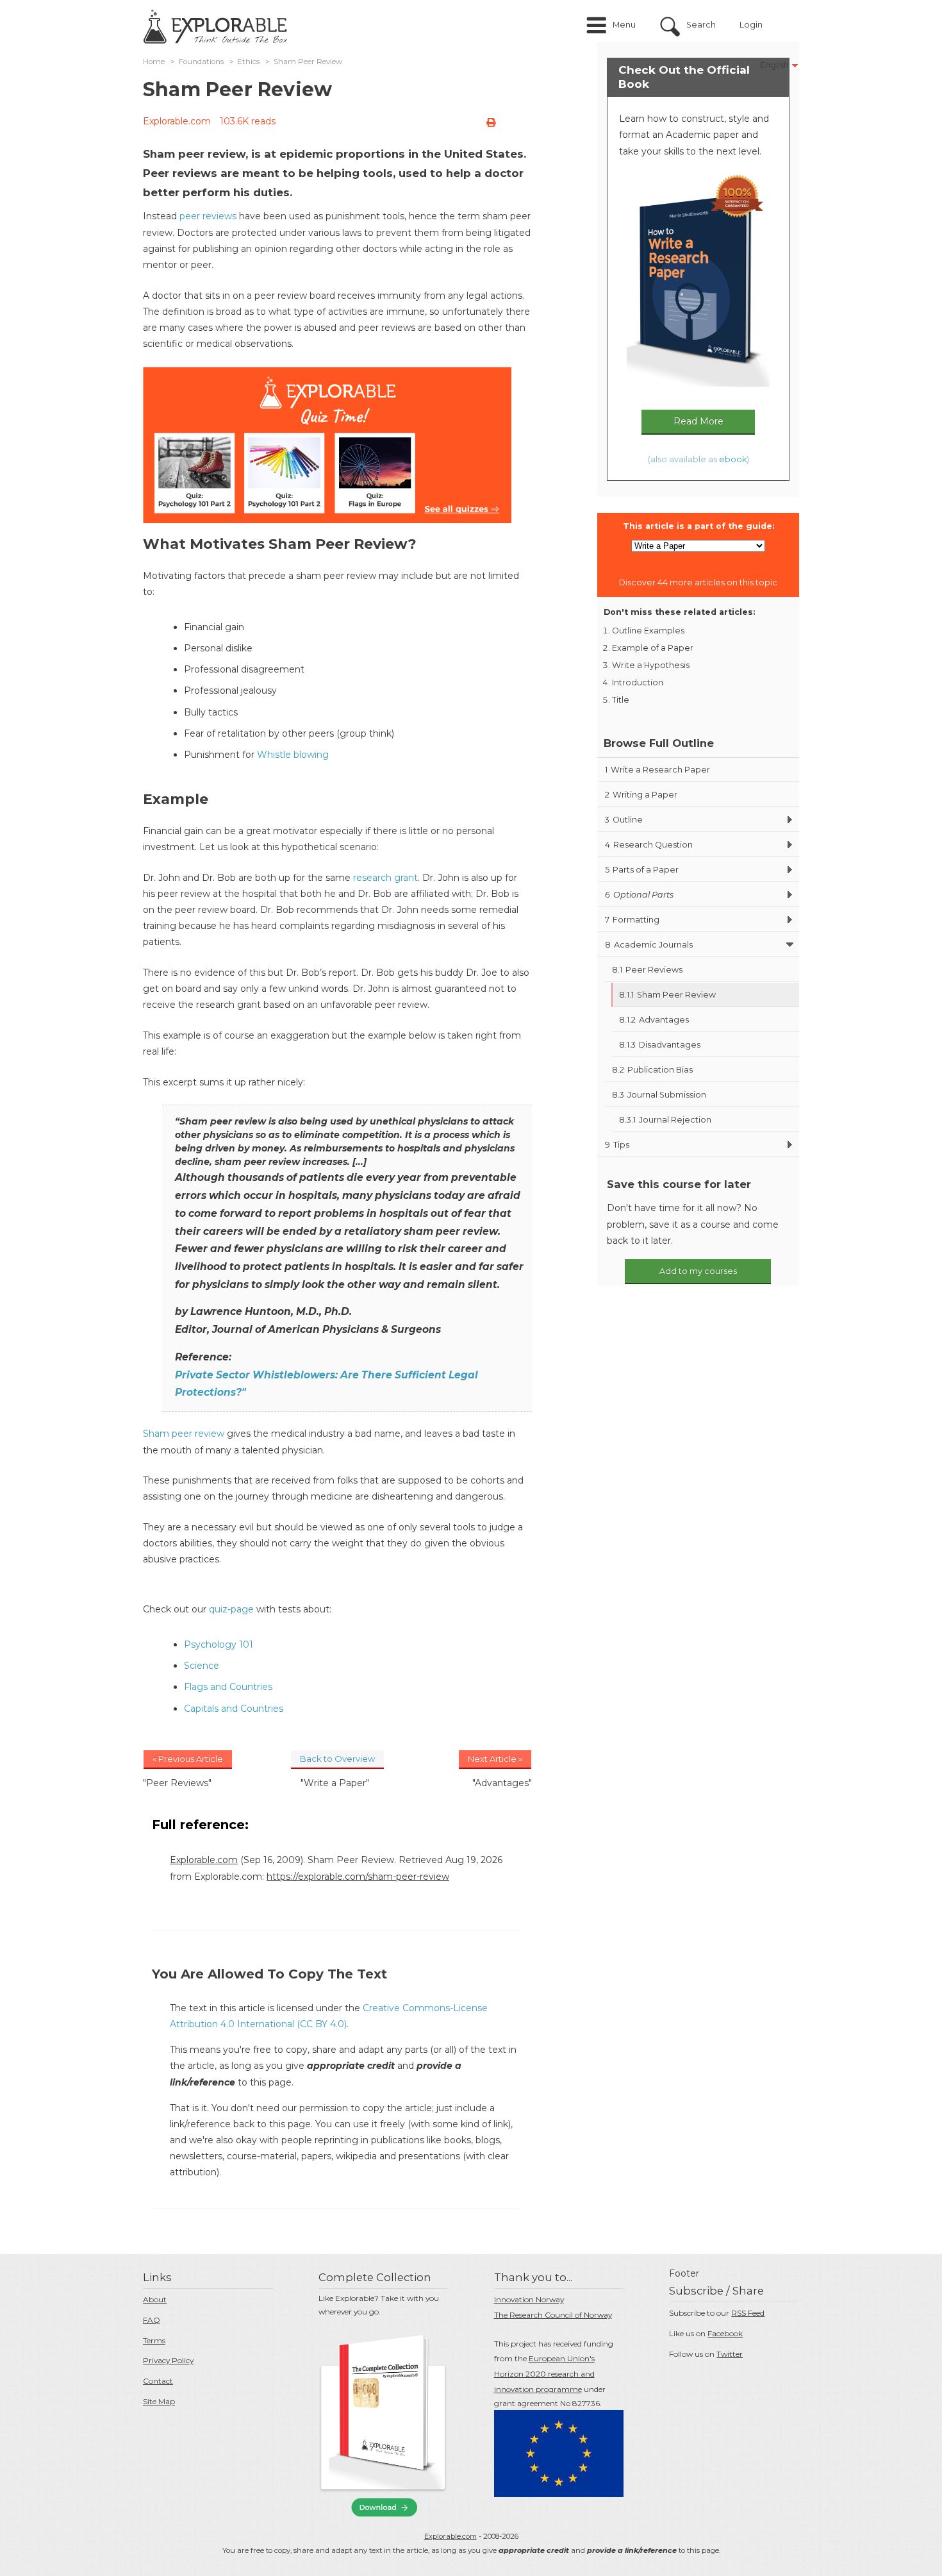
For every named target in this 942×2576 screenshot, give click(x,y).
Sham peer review (184, 1434)
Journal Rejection (665, 1120)
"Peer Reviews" (177, 1783)
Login (751, 25)
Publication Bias (652, 1070)
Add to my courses (698, 1271)
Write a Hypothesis (651, 665)
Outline (624, 820)
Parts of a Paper (642, 870)
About (155, 2299)
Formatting (632, 920)
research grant (385, 878)
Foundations (201, 62)
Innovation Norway (529, 2299)
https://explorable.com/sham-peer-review (358, 1877)
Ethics (248, 62)
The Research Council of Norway (553, 2315)
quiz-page (231, 1609)
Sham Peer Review (667, 995)
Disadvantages (660, 1045)
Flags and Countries (228, 1687)
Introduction (638, 682)
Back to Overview (337, 1759)
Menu (624, 25)
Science (202, 1666)
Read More (698, 421)
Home (154, 62)
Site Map (159, 2401)
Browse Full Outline (659, 743)
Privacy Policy (168, 2360)
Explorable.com (177, 121)
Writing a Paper (641, 795)
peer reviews (208, 216)
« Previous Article (188, 1759)
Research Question (649, 845)
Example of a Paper (653, 648)
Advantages (654, 1020)
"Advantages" (502, 1783)
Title (621, 700)
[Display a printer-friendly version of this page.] (491, 122)
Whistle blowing (293, 755)
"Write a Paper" (335, 1783)
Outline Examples (648, 631)
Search (701, 25)
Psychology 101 (219, 1644)
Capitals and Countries (234, 1709)
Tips (617, 1145)
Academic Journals (649, 945)
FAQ (152, 2320)
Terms (154, 2340)
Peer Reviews (647, 970)
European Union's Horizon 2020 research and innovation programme (544, 2374)
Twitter (730, 2354)
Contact (158, 2381)
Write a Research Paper (657, 770)
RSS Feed (748, 2313)
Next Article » (495, 1759)
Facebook (725, 2333)
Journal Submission (659, 1095)
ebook (733, 459)
